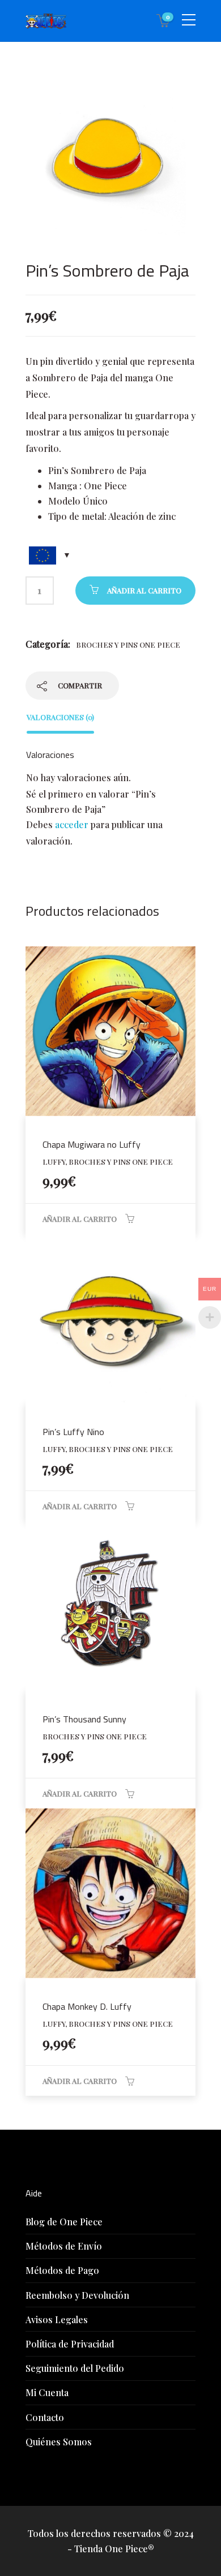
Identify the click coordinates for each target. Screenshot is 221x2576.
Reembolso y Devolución (77, 2295)
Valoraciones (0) (60, 717)
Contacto (45, 2417)
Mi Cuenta (47, 2392)
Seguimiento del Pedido (75, 2368)
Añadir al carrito (144, 590)
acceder (72, 824)
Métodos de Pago (62, 2270)
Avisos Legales (57, 2319)
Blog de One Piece (64, 2222)
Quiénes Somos (59, 2442)
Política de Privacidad (70, 2344)
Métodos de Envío (64, 2246)
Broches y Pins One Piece (128, 645)
